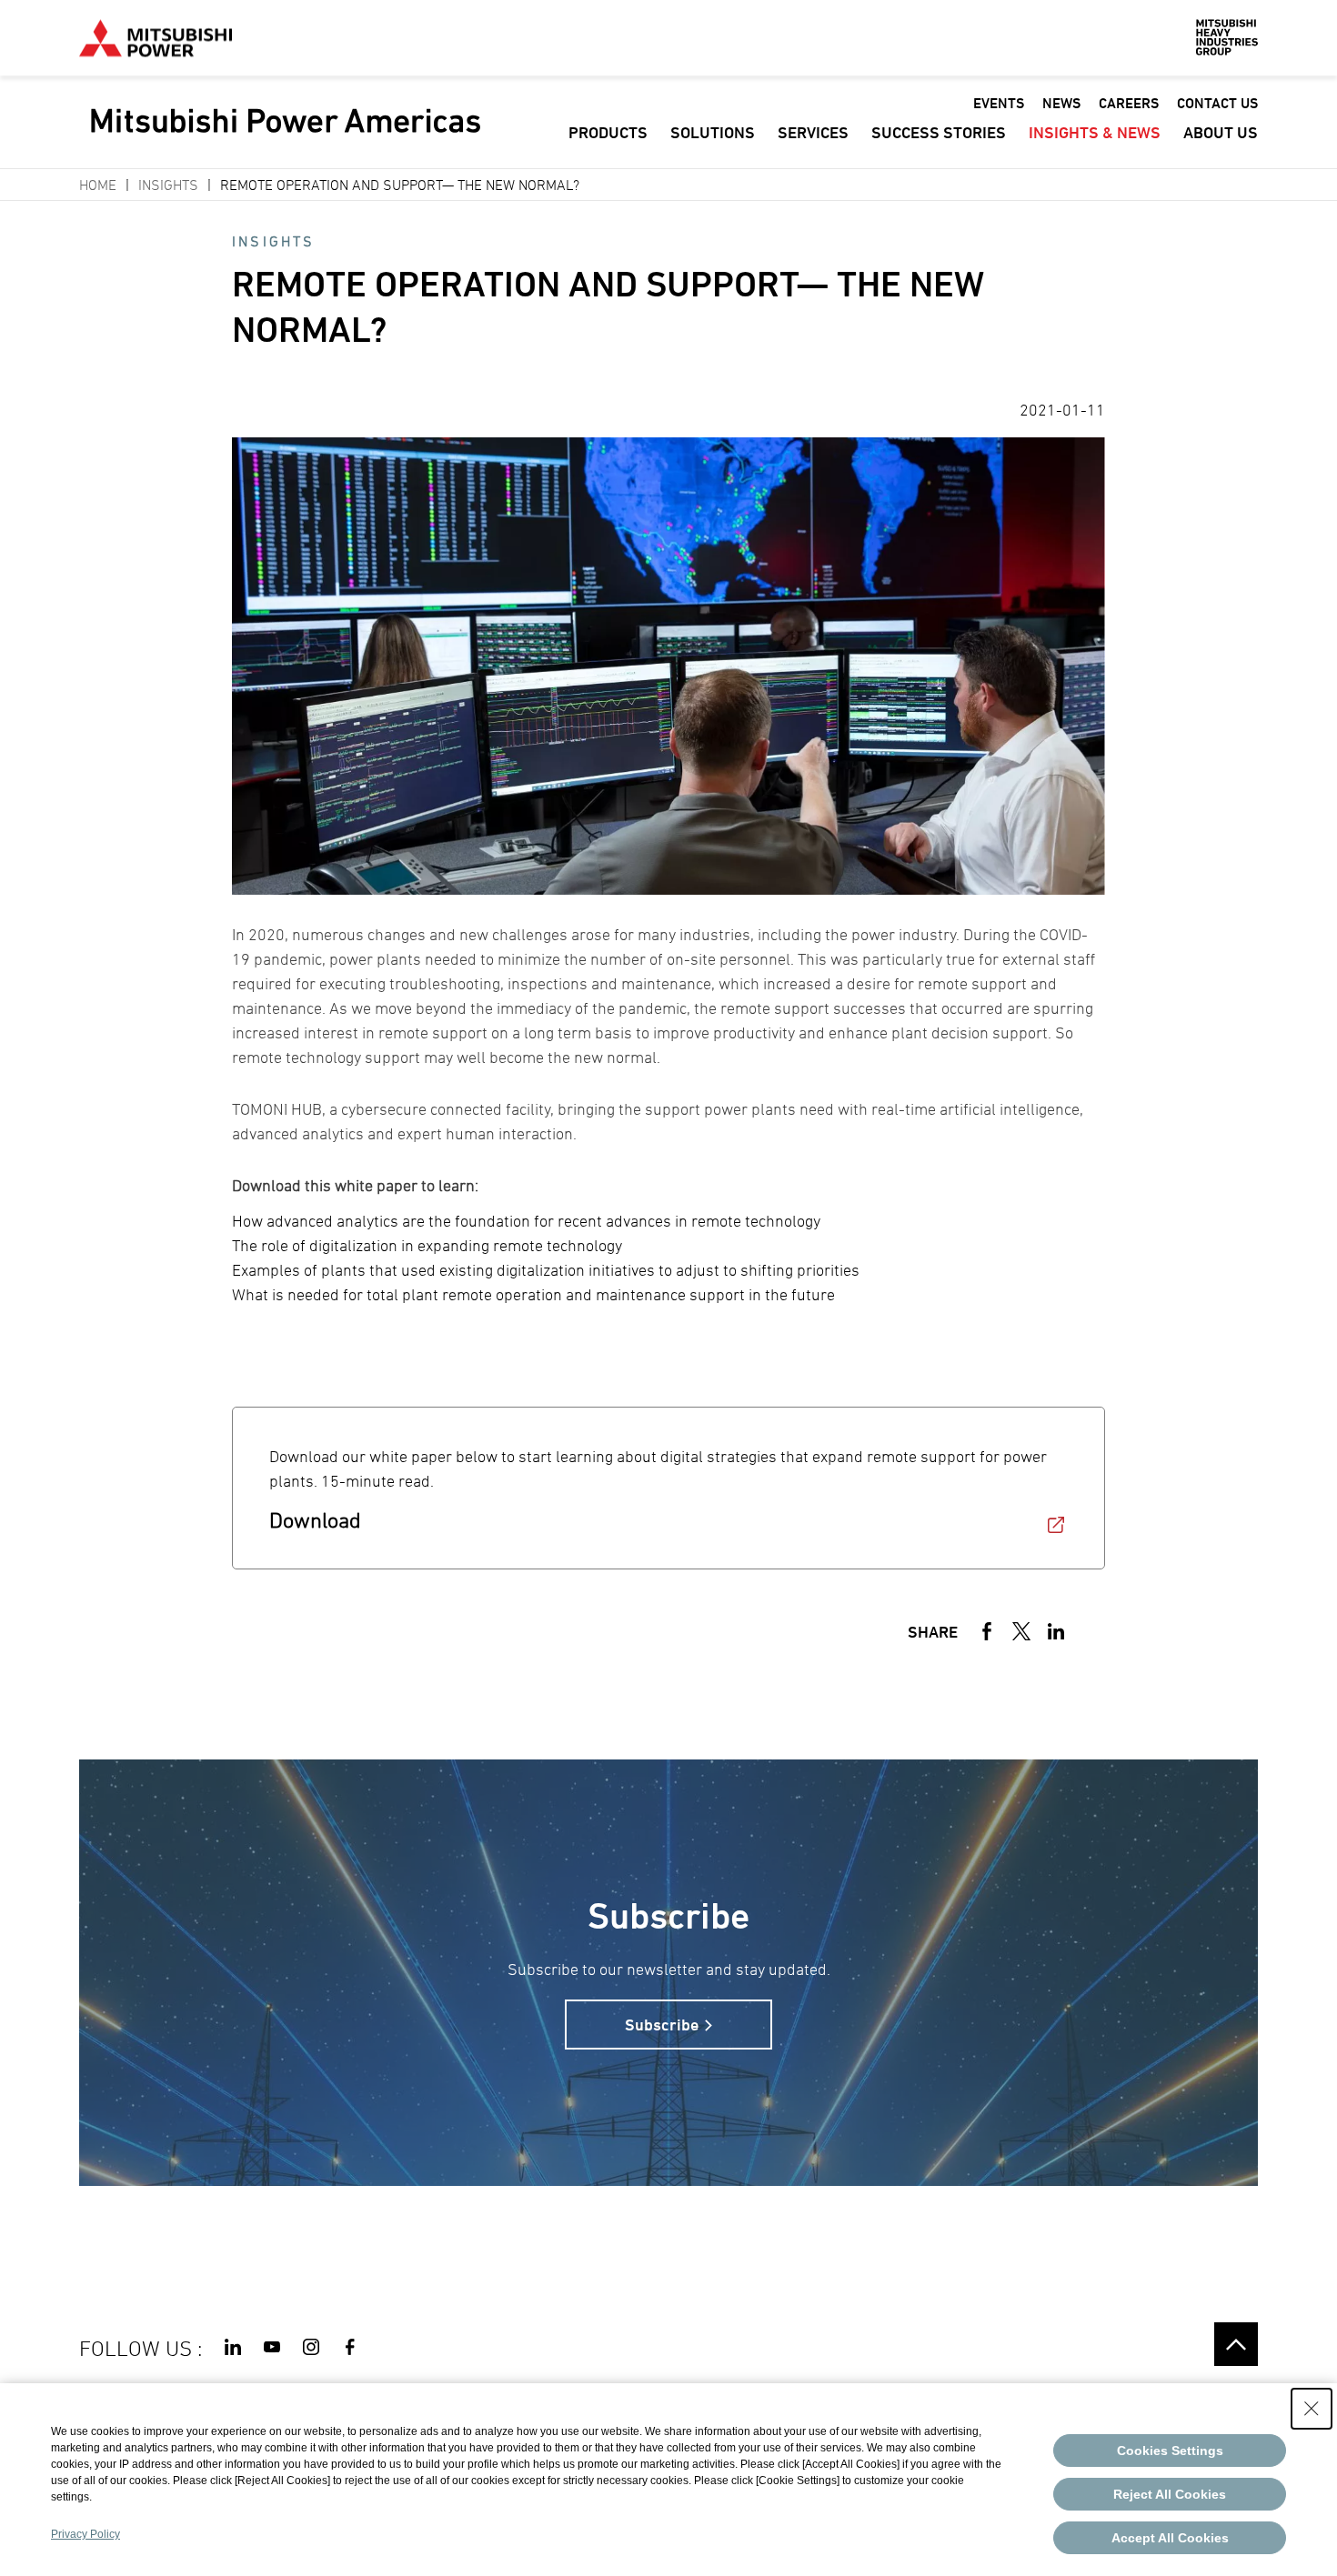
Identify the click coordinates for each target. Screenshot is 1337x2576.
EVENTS (999, 103)
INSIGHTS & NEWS (1095, 132)
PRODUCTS (608, 132)
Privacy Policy (85, 2534)
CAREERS (1129, 103)
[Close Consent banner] (1312, 2409)
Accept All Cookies (1170, 2538)
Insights (168, 185)
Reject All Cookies (1170, 2494)
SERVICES (813, 132)
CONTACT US (1217, 103)
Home (98, 185)
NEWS (1061, 103)
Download (315, 1520)
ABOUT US (1221, 132)
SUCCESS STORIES (939, 132)
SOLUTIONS (713, 132)
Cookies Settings (1170, 2451)
